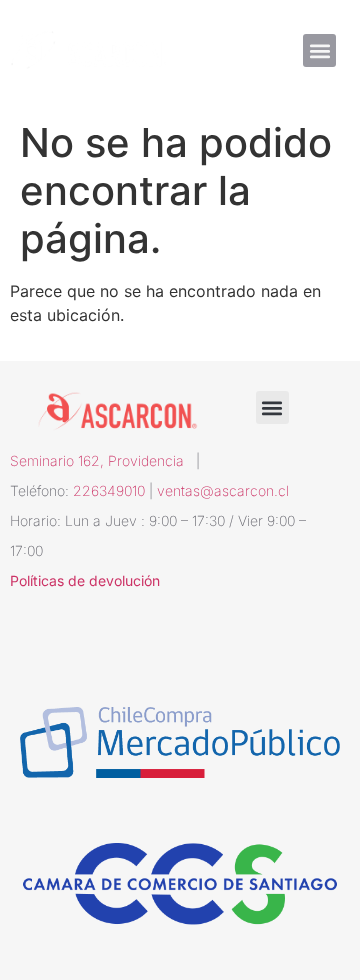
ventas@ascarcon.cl (223, 490)
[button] (319, 50)
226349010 (109, 490)
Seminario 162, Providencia (103, 460)
